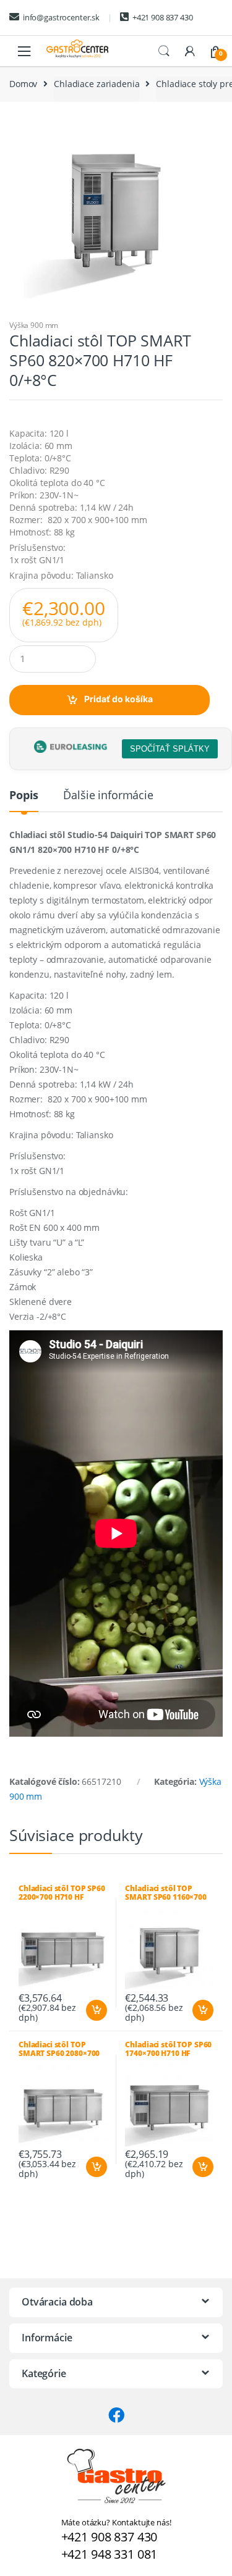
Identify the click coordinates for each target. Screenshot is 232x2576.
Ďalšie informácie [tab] (108, 796)
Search (164, 51)
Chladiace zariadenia (97, 84)
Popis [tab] (24, 796)
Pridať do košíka (118, 699)
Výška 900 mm (34, 325)
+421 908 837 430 (163, 17)
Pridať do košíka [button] (96, 2010)
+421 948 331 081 (110, 2554)
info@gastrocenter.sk (61, 17)
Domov (23, 84)
